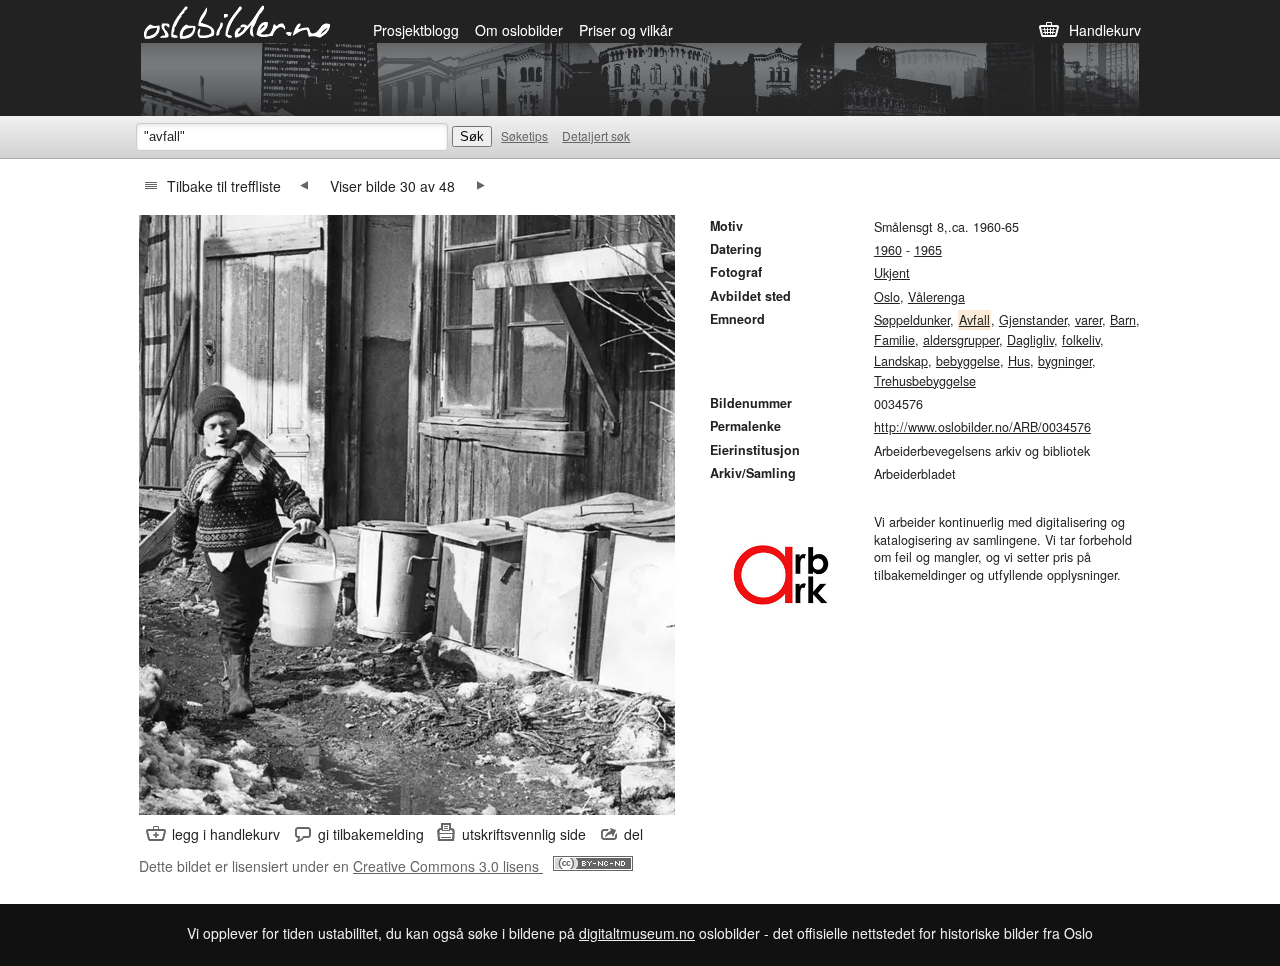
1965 (928, 250)
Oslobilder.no (237, 21)
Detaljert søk (596, 135)
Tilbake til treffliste (224, 186)
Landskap (901, 361)
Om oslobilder (519, 30)
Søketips (524, 135)
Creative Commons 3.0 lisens (448, 866)
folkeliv (1081, 340)
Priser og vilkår (626, 30)
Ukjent (892, 273)
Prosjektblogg (416, 30)
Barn (1123, 320)
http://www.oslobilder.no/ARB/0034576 (982, 427)
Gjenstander (1033, 320)
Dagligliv (1030, 340)
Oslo (887, 297)
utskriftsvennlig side (524, 834)
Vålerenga (936, 297)
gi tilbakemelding (371, 834)
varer (1088, 320)
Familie (894, 340)
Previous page (304, 186)
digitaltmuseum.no (637, 933)
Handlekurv (1105, 30)
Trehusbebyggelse (925, 381)
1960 (888, 250)
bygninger (1065, 361)
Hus (1019, 361)
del (633, 834)
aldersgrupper (961, 340)
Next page (481, 186)
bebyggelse (968, 361)
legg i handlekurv (226, 834)
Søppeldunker (912, 320)
